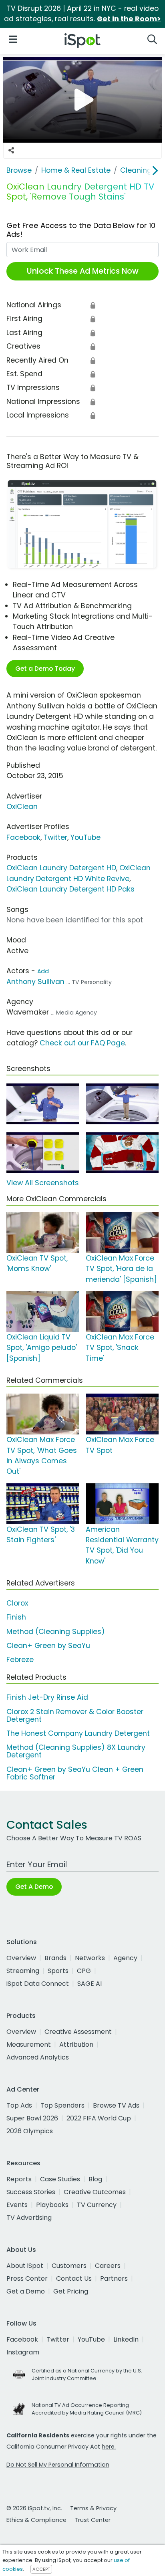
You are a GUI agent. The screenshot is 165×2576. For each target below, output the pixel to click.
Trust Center (93, 2520)
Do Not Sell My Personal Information (58, 2465)
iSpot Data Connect (38, 1984)
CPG (84, 1971)
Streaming (23, 1971)
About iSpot (25, 2266)
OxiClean (22, 807)
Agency (125, 1958)
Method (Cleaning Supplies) (56, 1632)
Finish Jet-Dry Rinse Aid (47, 1697)
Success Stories (31, 2192)
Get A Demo (34, 1887)
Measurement (29, 2044)
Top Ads (19, 2105)
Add (43, 971)
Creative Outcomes (95, 2192)
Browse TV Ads (116, 2105)
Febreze (20, 1660)
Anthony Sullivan (35, 982)
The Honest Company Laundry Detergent (78, 1733)
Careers (108, 2266)
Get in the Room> (129, 19)
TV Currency (97, 2205)
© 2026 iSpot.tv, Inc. (34, 2508)
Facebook (23, 837)
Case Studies (60, 2179)
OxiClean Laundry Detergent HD (61, 868)
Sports (58, 1971)
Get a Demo (26, 2291)
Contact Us (74, 2278)
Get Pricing (71, 2291)
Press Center (27, 2278)
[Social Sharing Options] (11, 151)
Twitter (55, 837)
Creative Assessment (78, 2032)
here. (109, 2447)
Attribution (76, 2044)
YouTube (86, 837)
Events (17, 2205)
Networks (90, 1958)
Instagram (23, 2352)
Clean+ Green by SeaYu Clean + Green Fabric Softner (75, 1773)
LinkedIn (126, 2339)
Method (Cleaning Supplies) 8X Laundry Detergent (76, 1751)
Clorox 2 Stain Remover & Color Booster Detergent (75, 1716)
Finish (16, 1617)
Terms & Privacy (93, 2508)
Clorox (17, 1603)
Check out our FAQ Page (82, 1043)
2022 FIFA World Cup (99, 2118)
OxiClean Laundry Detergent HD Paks (70, 889)
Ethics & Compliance (36, 2520)
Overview (21, 1958)
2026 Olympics (30, 2131)
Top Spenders (62, 2105)
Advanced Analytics (38, 2057)
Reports (19, 2179)
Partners (114, 2278)
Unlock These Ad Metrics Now (83, 271)
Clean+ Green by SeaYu (48, 1646)
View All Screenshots (43, 1183)
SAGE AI (90, 1984)
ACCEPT (41, 2569)
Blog (95, 2179)
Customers (69, 2266)
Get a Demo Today (45, 669)
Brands (55, 1958)
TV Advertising (29, 2218)
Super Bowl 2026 (32, 2118)
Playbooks (52, 2205)
